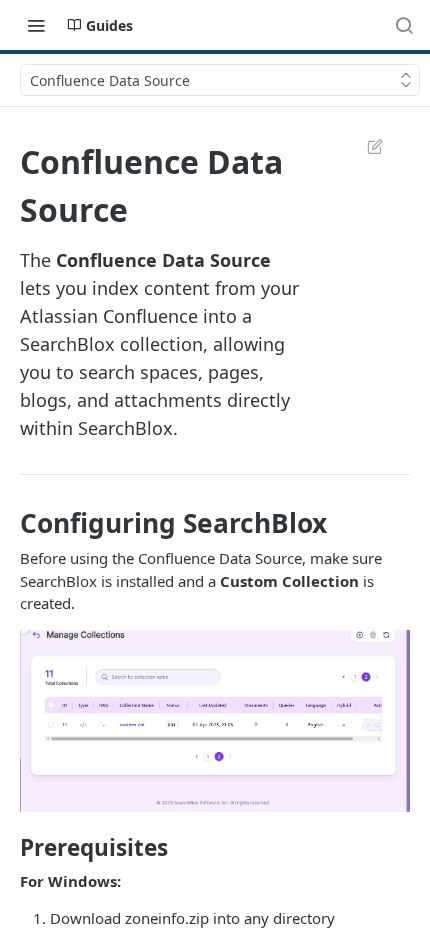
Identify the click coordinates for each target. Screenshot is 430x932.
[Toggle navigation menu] (36, 25)
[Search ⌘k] (404, 25)
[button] (215, 719)
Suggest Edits (365, 146)
